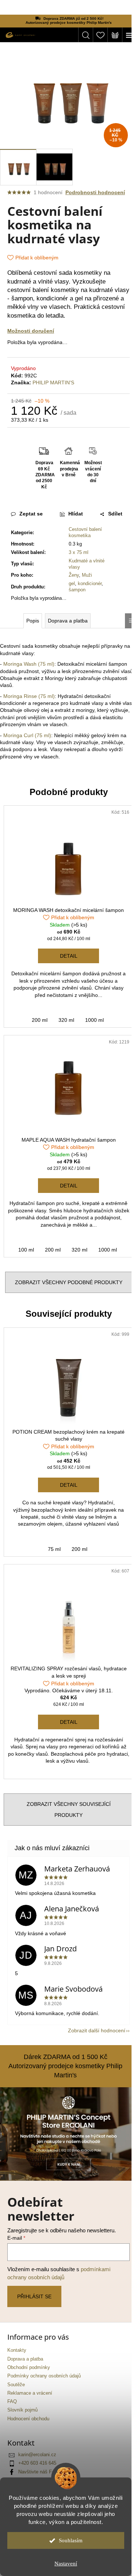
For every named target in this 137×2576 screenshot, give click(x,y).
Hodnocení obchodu (28, 2419)
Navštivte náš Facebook (44, 2472)
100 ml (26, 1250)
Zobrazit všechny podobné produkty (69, 1282)
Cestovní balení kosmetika (85, 532)
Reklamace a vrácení (30, 2393)
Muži (87, 575)
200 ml (40, 1020)
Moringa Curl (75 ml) (27, 735)
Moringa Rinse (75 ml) (29, 696)
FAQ (12, 2402)
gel (72, 583)
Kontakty (17, 2350)
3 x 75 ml (79, 552)
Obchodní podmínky (29, 2368)
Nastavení (66, 2564)
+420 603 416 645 (37, 2463)
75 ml (54, 1549)
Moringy (54, 678)
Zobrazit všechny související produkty (69, 1810)
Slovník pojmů (22, 2410)
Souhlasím (71, 2540)
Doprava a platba (25, 2359)
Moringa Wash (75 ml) (29, 664)
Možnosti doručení (31, 331)
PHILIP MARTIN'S (53, 382)
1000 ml (94, 1020)
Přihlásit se (34, 2296)
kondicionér (90, 583)
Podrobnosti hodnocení (95, 192)
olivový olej (36, 710)
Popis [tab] (33, 621)
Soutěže (16, 2385)
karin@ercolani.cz (37, 2455)
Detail (69, 956)
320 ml (66, 1020)
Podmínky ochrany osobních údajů (44, 2376)
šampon (77, 590)
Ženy (74, 575)
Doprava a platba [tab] (68, 621)
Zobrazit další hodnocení (97, 2030)
